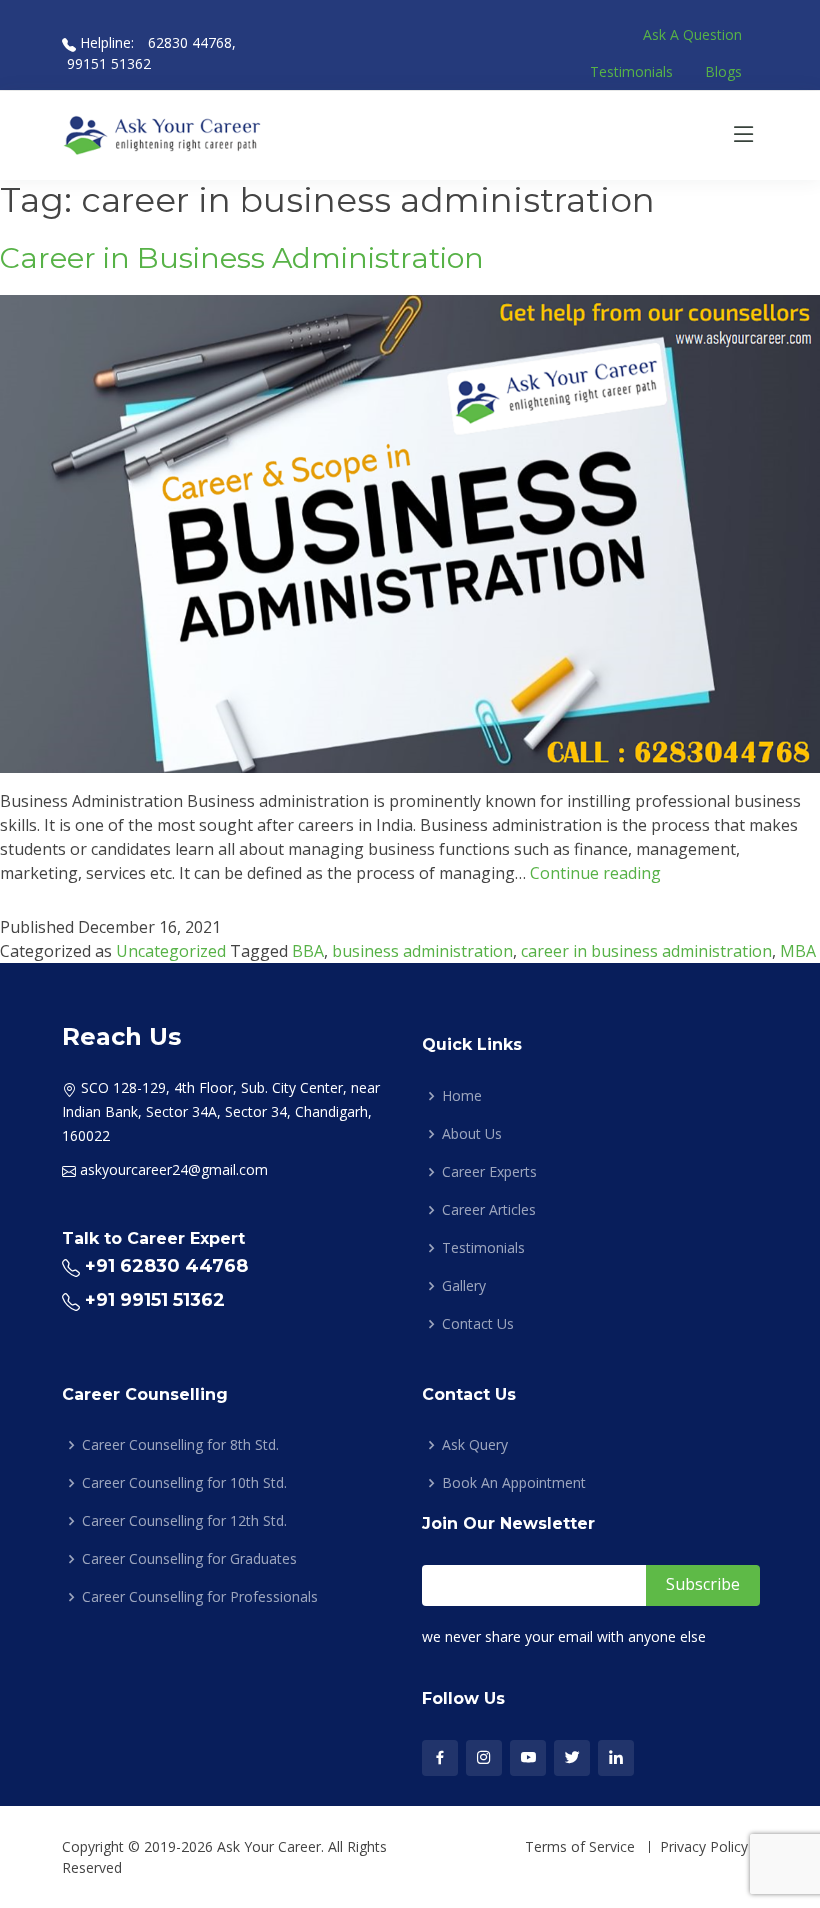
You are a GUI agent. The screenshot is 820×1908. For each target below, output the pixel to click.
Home (462, 1096)
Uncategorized (171, 951)
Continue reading (595, 873)
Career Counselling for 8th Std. (180, 1445)
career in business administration (646, 951)
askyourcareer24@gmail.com (174, 1169)
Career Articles (489, 1210)
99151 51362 (109, 63)
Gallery (464, 1286)
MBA (798, 951)
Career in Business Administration (242, 257)
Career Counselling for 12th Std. (184, 1521)
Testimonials (631, 71)
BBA (308, 951)
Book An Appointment (514, 1483)
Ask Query (475, 1445)
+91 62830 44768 (166, 1266)
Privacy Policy (704, 1847)
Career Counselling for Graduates (189, 1559)
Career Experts (489, 1172)
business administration (422, 951)
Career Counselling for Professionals (200, 1597)
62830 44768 (188, 42)
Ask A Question (692, 34)
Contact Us (478, 1324)
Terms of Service (580, 1847)
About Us (472, 1134)
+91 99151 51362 (155, 1300)
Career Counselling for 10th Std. (184, 1483)
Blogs (723, 71)
